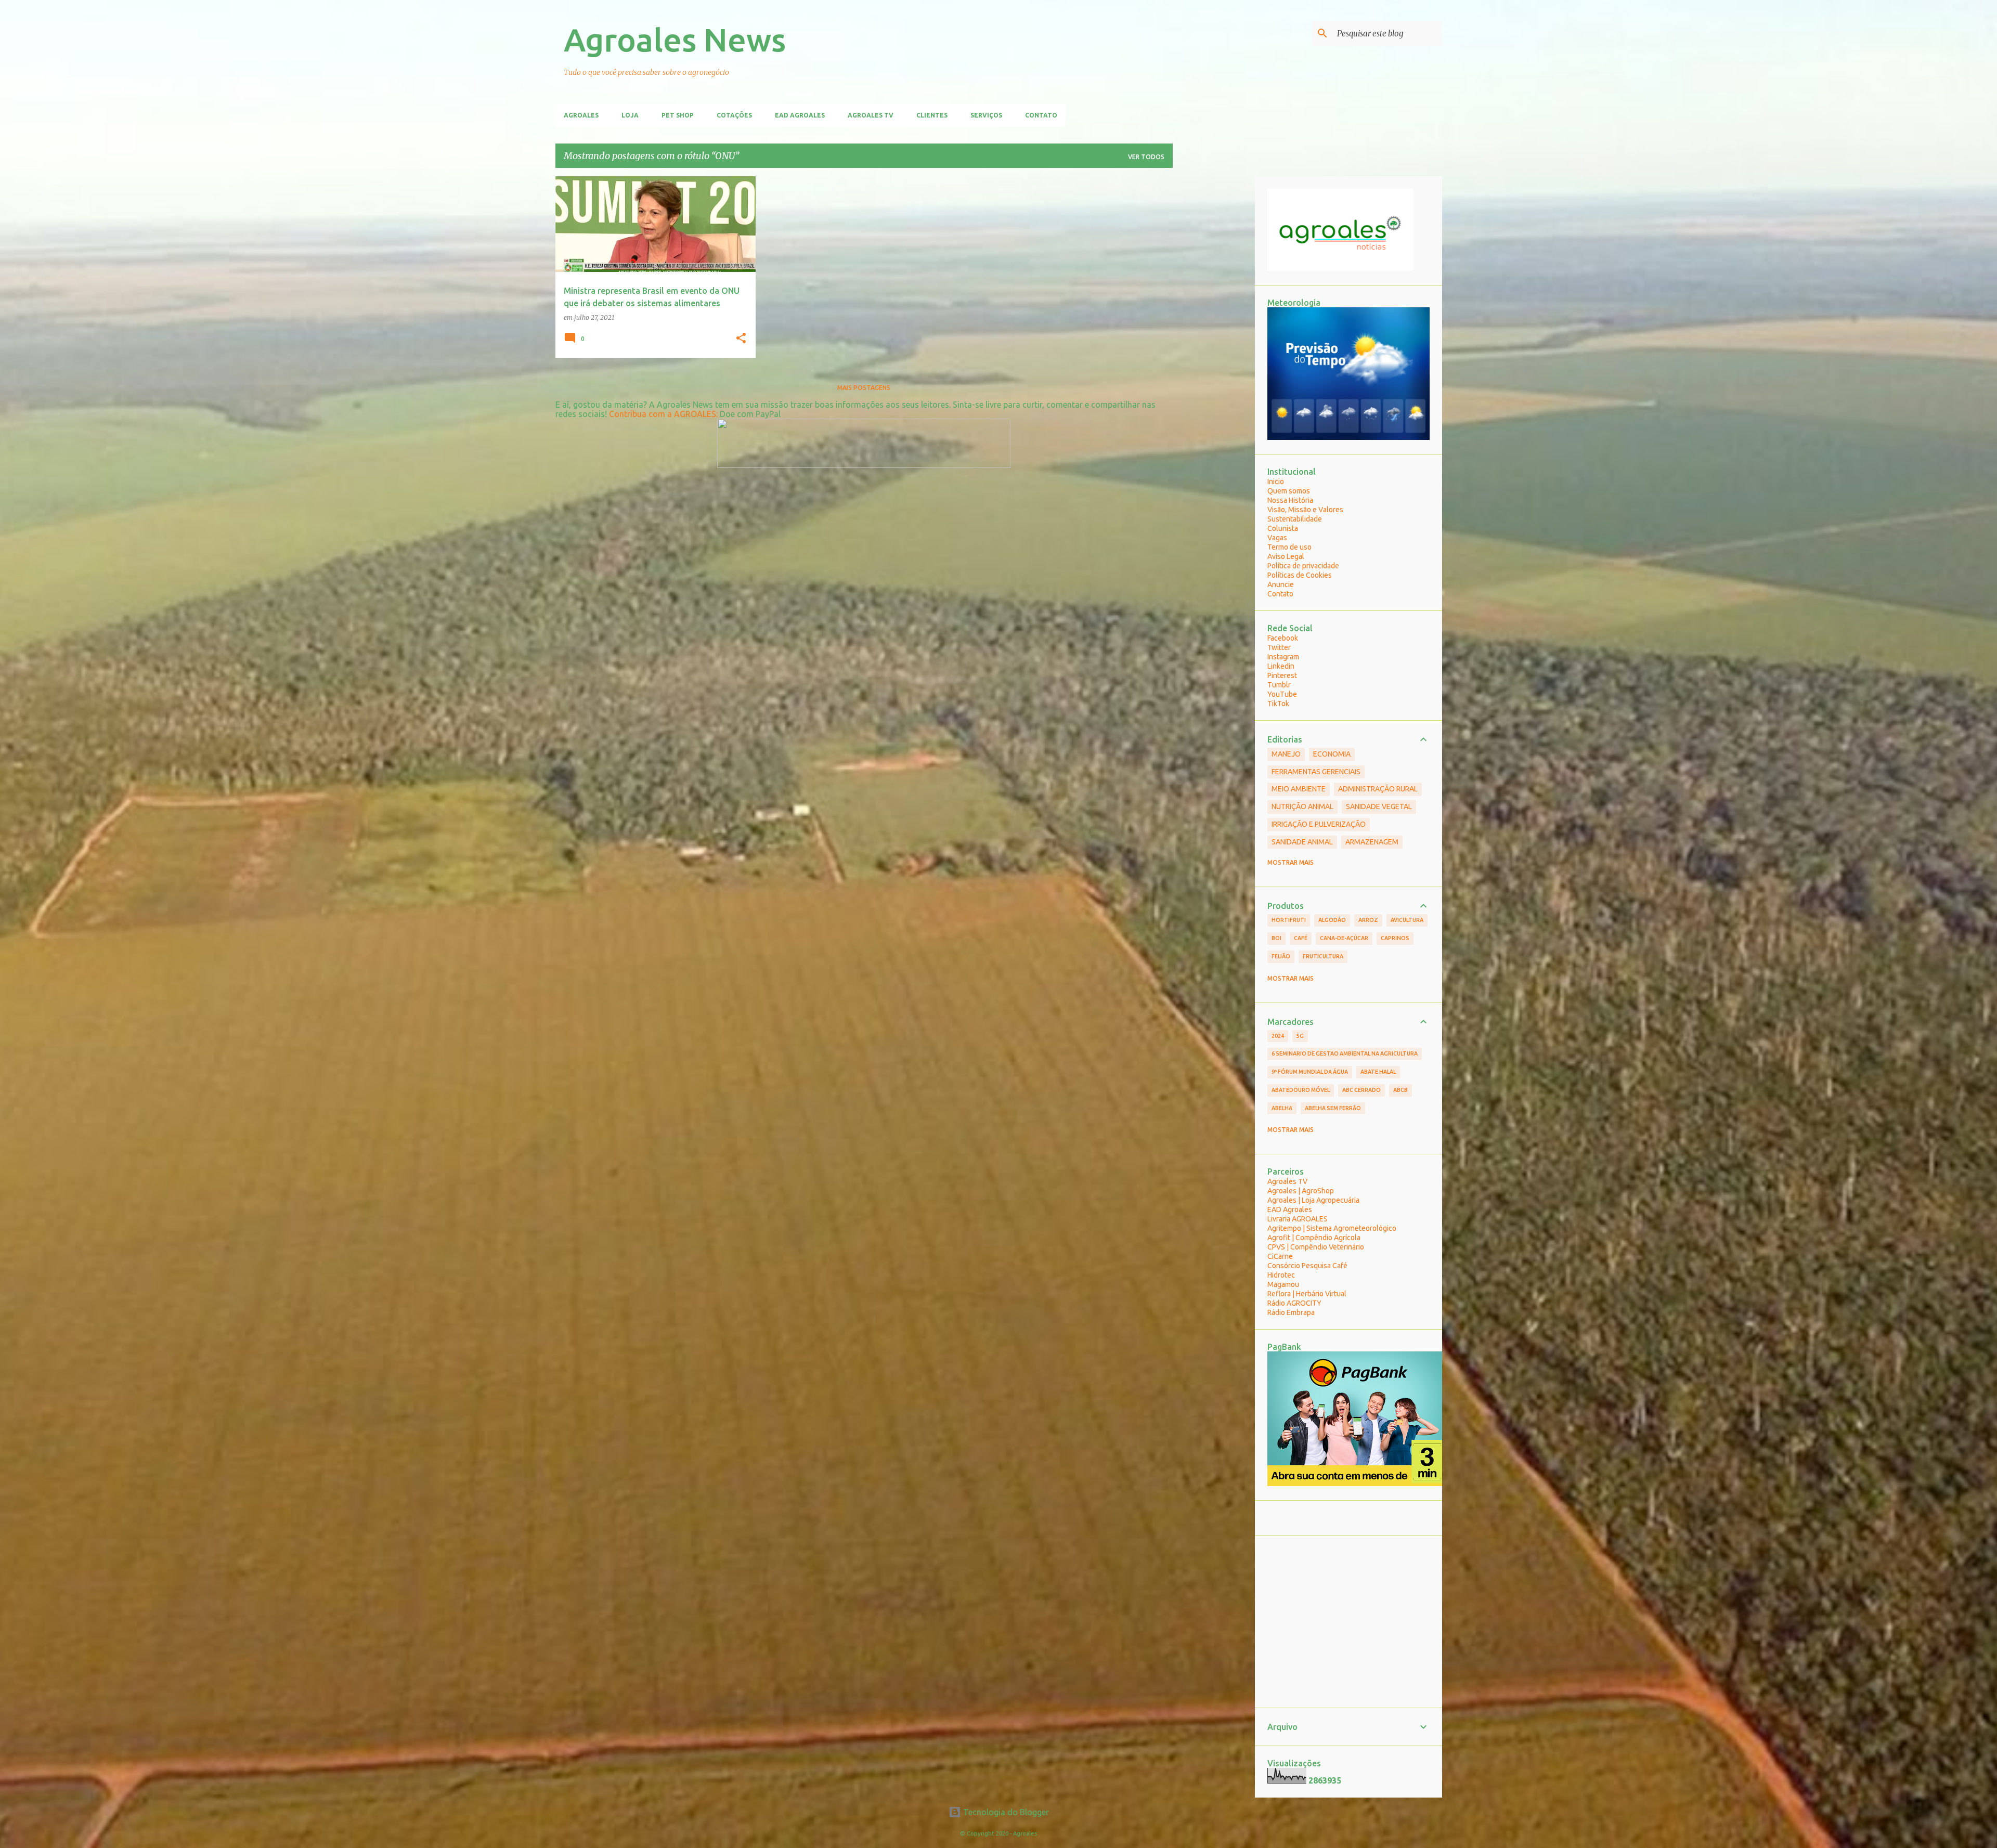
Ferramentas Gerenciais (1316, 772)
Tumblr (1279, 685)
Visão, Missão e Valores (1305, 510)
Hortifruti (1289, 920)
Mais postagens (864, 388)
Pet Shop (678, 115)
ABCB (1401, 1090)
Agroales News (675, 40)
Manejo (1286, 754)
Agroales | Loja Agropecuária (1313, 1200)
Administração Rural (1378, 789)
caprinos (1395, 938)
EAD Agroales (800, 115)
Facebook (1283, 638)
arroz (1368, 920)
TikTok (1278, 704)
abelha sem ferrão (1333, 1108)
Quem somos (1289, 491)
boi (1276, 938)
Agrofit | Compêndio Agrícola (1314, 1238)
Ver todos (1146, 157)
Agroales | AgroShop (1301, 1191)
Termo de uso (1289, 547)
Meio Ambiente (1299, 789)
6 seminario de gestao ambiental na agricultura (1345, 1053)
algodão (1332, 920)
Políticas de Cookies (1300, 575)
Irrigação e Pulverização (1319, 824)
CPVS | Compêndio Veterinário (1316, 1247)
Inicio (1276, 481)
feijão (1281, 956)
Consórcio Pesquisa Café (1307, 1266)
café (1301, 938)
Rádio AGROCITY (1294, 1303)
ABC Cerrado (1361, 1090)
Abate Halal (1378, 1072)
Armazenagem (1372, 842)
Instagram (1283, 657)
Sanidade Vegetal (1379, 806)
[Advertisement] (1214, 332)
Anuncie (1281, 584)
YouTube (1282, 694)
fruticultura (1323, 956)
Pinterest (1282, 675)
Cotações (734, 115)
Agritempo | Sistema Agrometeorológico (1332, 1228)
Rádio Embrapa (1291, 1312)
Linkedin (1281, 666)
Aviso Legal (1286, 556)
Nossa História (1290, 500)
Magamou (1283, 1284)
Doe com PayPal (750, 414)
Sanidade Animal (1302, 842)
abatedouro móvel (1301, 1090)
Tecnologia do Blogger (1005, 1812)
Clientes (932, 115)
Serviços (986, 115)
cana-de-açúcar (1344, 938)
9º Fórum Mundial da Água (1310, 1072)
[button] (741, 339)
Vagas (1277, 538)
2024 (1278, 1036)
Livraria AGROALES (1298, 1219)
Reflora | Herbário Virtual (1307, 1294)
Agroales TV (871, 115)
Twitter (1279, 647)
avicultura (1407, 920)
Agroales (581, 115)
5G (1300, 1036)
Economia (1332, 754)
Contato (1041, 115)
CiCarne (1280, 1256)
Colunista (1283, 528)
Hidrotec (1281, 1275)
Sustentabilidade (1295, 519)
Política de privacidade (1303, 566)
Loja (630, 115)
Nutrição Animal (1302, 806)
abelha (1282, 1108)
